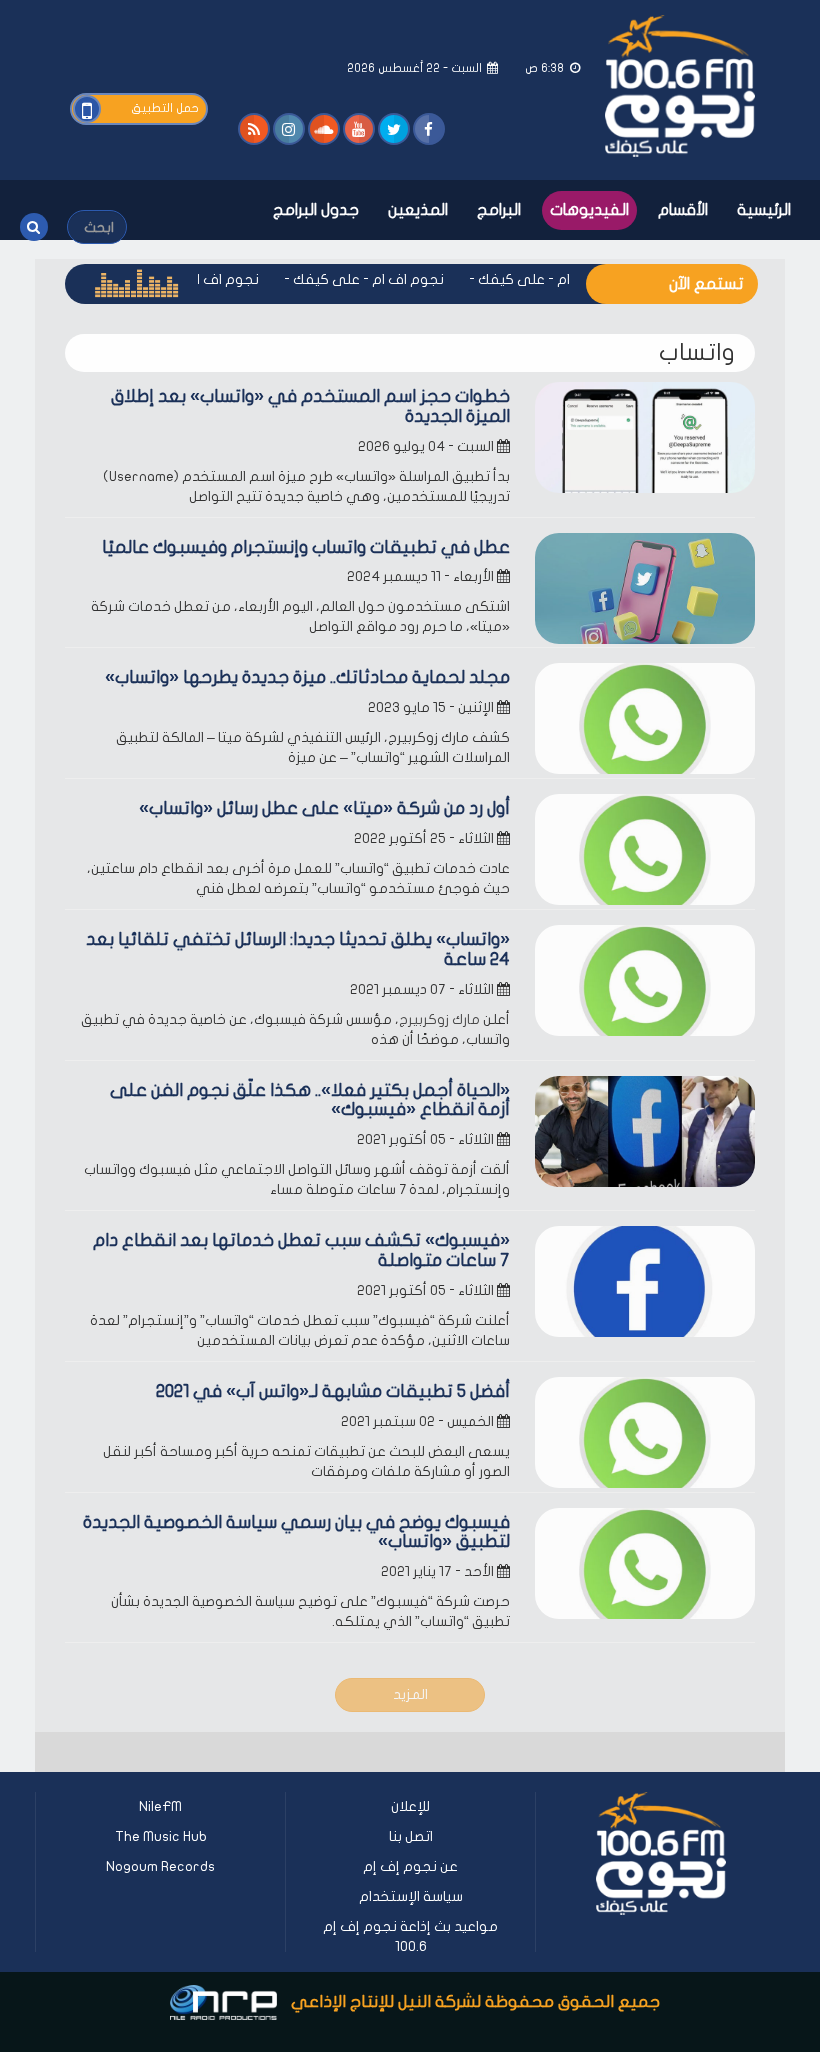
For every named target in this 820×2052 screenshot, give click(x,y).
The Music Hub (161, 1836)
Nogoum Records (160, 1866)
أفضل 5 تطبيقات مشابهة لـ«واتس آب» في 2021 (333, 1391)
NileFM (160, 1806)
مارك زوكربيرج (439, 1019)
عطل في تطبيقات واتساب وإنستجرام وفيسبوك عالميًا (306, 547)
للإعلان (410, 1806)
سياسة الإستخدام (411, 1896)
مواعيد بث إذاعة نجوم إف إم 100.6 (410, 1936)
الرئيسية (764, 210)
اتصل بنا (411, 1836)
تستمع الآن (706, 284)
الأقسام (683, 210)
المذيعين (418, 210)
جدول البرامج (316, 210)
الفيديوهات (589, 210)
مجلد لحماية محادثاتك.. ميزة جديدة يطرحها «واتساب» (307, 677)
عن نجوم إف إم (410, 1866)
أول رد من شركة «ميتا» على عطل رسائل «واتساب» (324, 808)
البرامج (499, 210)
